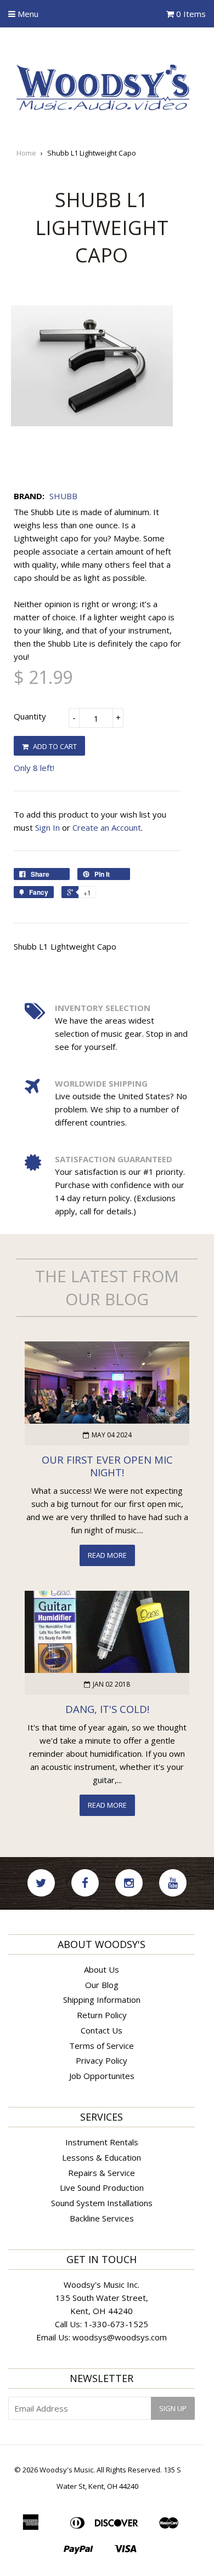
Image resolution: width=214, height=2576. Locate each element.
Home (26, 153)
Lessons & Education (102, 2157)
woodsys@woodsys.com (120, 2337)
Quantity (30, 716)
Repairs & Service (102, 2173)
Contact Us (102, 2030)
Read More (107, 1555)
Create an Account (107, 827)
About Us (102, 1969)
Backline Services (102, 2218)
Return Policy (102, 2015)
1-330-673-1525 (116, 2324)
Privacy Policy (102, 2060)
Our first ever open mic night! (107, 1466)
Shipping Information (102, 2000)
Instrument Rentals (102, 2142)
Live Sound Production (102, 2187)
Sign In (47, 827)
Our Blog (102, 1985)
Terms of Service (102, 2046)
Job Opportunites (102, 2076)
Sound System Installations (102, 2203)
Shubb (63, 496)
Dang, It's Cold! (107, 1709)
